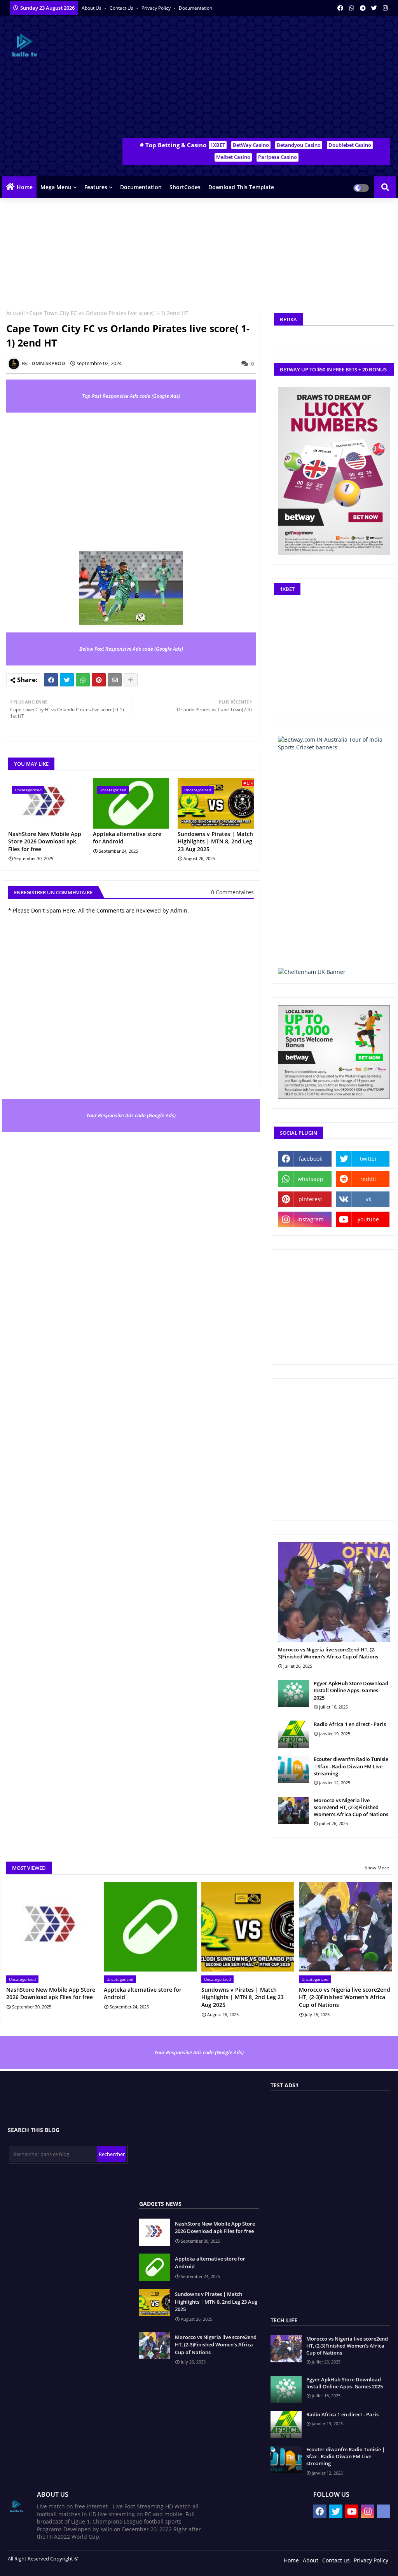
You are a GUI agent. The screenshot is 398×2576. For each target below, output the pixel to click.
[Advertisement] (260, 78)
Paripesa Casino (278, 157)
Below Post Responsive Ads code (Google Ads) (131, 649)
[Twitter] (67, 680)
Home (25, 187)
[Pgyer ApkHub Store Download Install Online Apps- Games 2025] (293, 1693)
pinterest (310, 1199)
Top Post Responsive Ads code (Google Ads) (131, 396)
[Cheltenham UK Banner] (312, 972)
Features (96, 187)
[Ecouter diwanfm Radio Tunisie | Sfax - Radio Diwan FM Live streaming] (293, 1769)
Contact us (122, 8)
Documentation (196, 8)
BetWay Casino (251, 145)
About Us (92, 8)
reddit (368, 1179)
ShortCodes (185, 187)
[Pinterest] (99, 680)
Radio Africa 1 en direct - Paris (350, 1724)
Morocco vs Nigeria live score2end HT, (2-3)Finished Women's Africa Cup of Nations (328, 1653)
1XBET (218, 145)
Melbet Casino (233, 157)
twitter (368, 1159)
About (311, 2560)
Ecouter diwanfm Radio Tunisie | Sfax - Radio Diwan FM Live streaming (351, 1766)
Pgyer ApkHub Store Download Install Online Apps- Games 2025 (351, 1690)
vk (368, 1199)
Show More (377, 1868)
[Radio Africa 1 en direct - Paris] (293, 1734)
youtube (368, 1219)
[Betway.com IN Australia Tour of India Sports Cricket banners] (334, 747)
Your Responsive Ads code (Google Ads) (131, 1115)
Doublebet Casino (350, 145)
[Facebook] (51, 680)
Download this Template (241, 187)
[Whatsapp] (83, 680)
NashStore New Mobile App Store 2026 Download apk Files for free (45, 841)
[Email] (115, 680)
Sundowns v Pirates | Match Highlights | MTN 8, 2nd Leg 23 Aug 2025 (215, 841)
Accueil (16, 313)
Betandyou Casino (299, 145)
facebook (311, 1159)
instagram (311, 1219)
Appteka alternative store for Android (127, 838)
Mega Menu (56, 187)
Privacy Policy (157, 8)
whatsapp (311, 1179)
